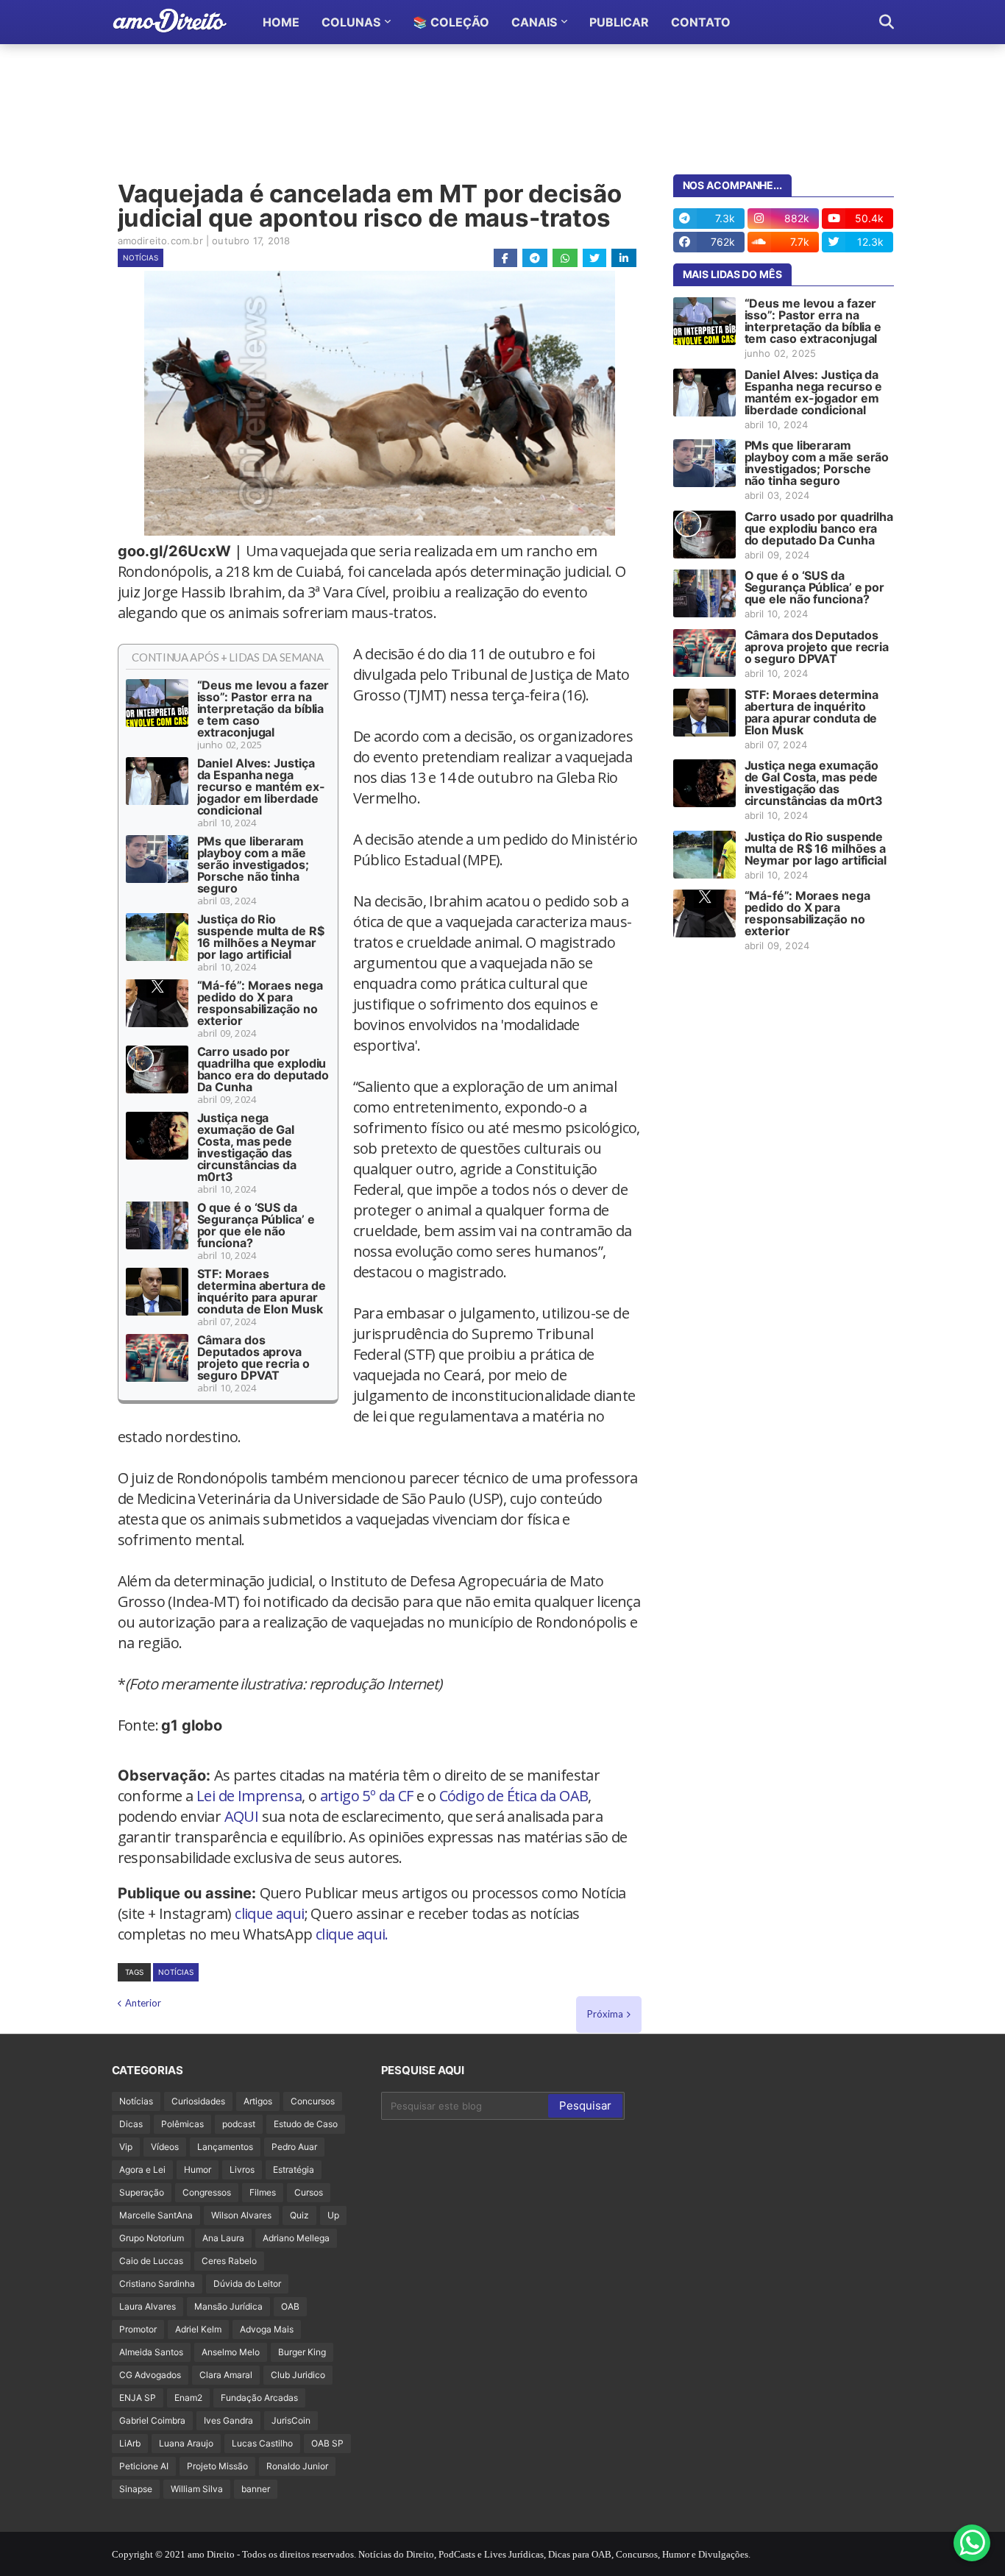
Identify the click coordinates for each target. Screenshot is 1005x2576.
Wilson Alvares (241, 2215)
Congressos (207, 2192)
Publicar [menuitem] (619, 22)
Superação (142, 2192)
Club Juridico (298, 2375)
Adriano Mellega (296, 2238)
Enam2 (188, 2398)
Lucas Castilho (262, 2443)
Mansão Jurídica (228, 2306)
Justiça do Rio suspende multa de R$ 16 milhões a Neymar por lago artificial (261, 937)
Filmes (263, 2192)
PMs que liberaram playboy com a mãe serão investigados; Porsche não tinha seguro (253, 865)
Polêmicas (182, 2124)
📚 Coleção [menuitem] (451, 22)
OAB (290, 2306)
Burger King (302, 2352)
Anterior (143, 2003)
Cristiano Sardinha (157, 2284)
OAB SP (327, 2443)
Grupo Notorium (152, 2238)
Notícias (141, 258)
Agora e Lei (142, 2169)
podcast (239, 2124)
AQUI (242, 1816)
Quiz (299, 2215)
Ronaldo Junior (297, 2466)
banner (256, 2489)
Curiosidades (198, 2101)
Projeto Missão (217, 2466)
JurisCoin (291, 2420)
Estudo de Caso (306, 2124)
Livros (242, 2169)
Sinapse (136, 2489)
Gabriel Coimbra (152, 2420)
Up (333, 2215)
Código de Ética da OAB (514, 1796)
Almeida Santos (151, 2352)
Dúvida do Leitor (247, 2284)
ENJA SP (138, 2398)
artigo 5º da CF (367, 1796)
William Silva (197, 2489)
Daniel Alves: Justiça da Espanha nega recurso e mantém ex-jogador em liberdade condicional (261, 787)
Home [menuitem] (281, 22)
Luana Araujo (186, 2443)
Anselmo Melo (231, 2352)
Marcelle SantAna (156, 2215)
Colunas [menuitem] (351, 22)
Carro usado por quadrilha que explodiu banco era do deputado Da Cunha (263, 1069)
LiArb (130, 2443)
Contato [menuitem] (701, 22)
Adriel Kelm (198, 2329)
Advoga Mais (267, 2329)
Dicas (131, 2124)
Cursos (309, 2192)
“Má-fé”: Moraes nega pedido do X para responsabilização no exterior (260, 1003)
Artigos (258, 2101)
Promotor (138, 2329)
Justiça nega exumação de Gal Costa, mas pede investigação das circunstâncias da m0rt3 (247, 1147)
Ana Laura (223, 2238)
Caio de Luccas (151, 2261)
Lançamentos (225, 2147)
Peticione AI (144, 2466)
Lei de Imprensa (249, 1796)
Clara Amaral (226, 2375)
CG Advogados (150, 2375)
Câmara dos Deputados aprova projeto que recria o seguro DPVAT (253, 1358)
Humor (198, 2169)
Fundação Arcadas (259, 2398)
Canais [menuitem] (534, 22)
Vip (126, 2147)
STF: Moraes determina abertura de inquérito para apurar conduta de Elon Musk (262, 1291)
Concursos (313, 2101)
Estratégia (294, 2169)
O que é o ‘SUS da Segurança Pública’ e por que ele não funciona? (256, 1225)
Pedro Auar (294, 2147)
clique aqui (269, 1913)
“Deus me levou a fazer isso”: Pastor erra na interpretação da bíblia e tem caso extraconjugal (263, 709)
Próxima (605, 2014)
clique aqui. (352, 1934)
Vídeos (165, 2147)
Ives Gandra (228, 2420)
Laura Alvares (148, 2306)
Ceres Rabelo (229, 2261)
